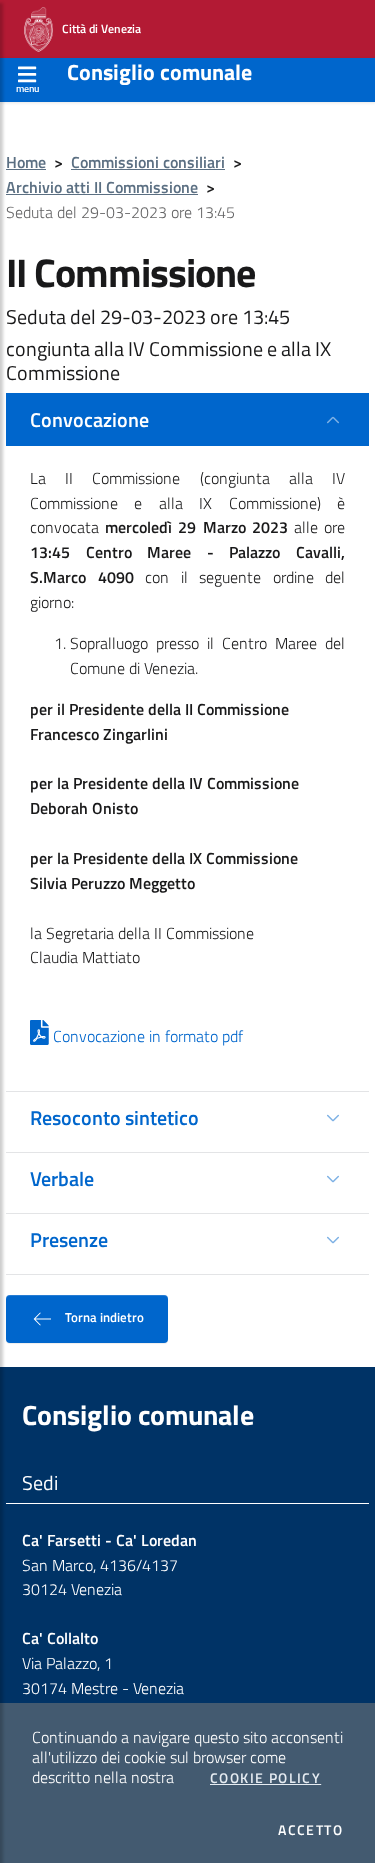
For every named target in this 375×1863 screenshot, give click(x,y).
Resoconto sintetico (114, 1117)
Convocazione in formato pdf (146, 1036)
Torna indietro (103, 1317)
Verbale (62, 1178)
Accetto (310, 1830)
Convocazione (89, 419)
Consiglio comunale (159, 72)
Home (26, 162)
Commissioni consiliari (148, 162)
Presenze (69, 1239)
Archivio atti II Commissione (102, 187)
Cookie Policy (265, 1778)
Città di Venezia (97, 27)
